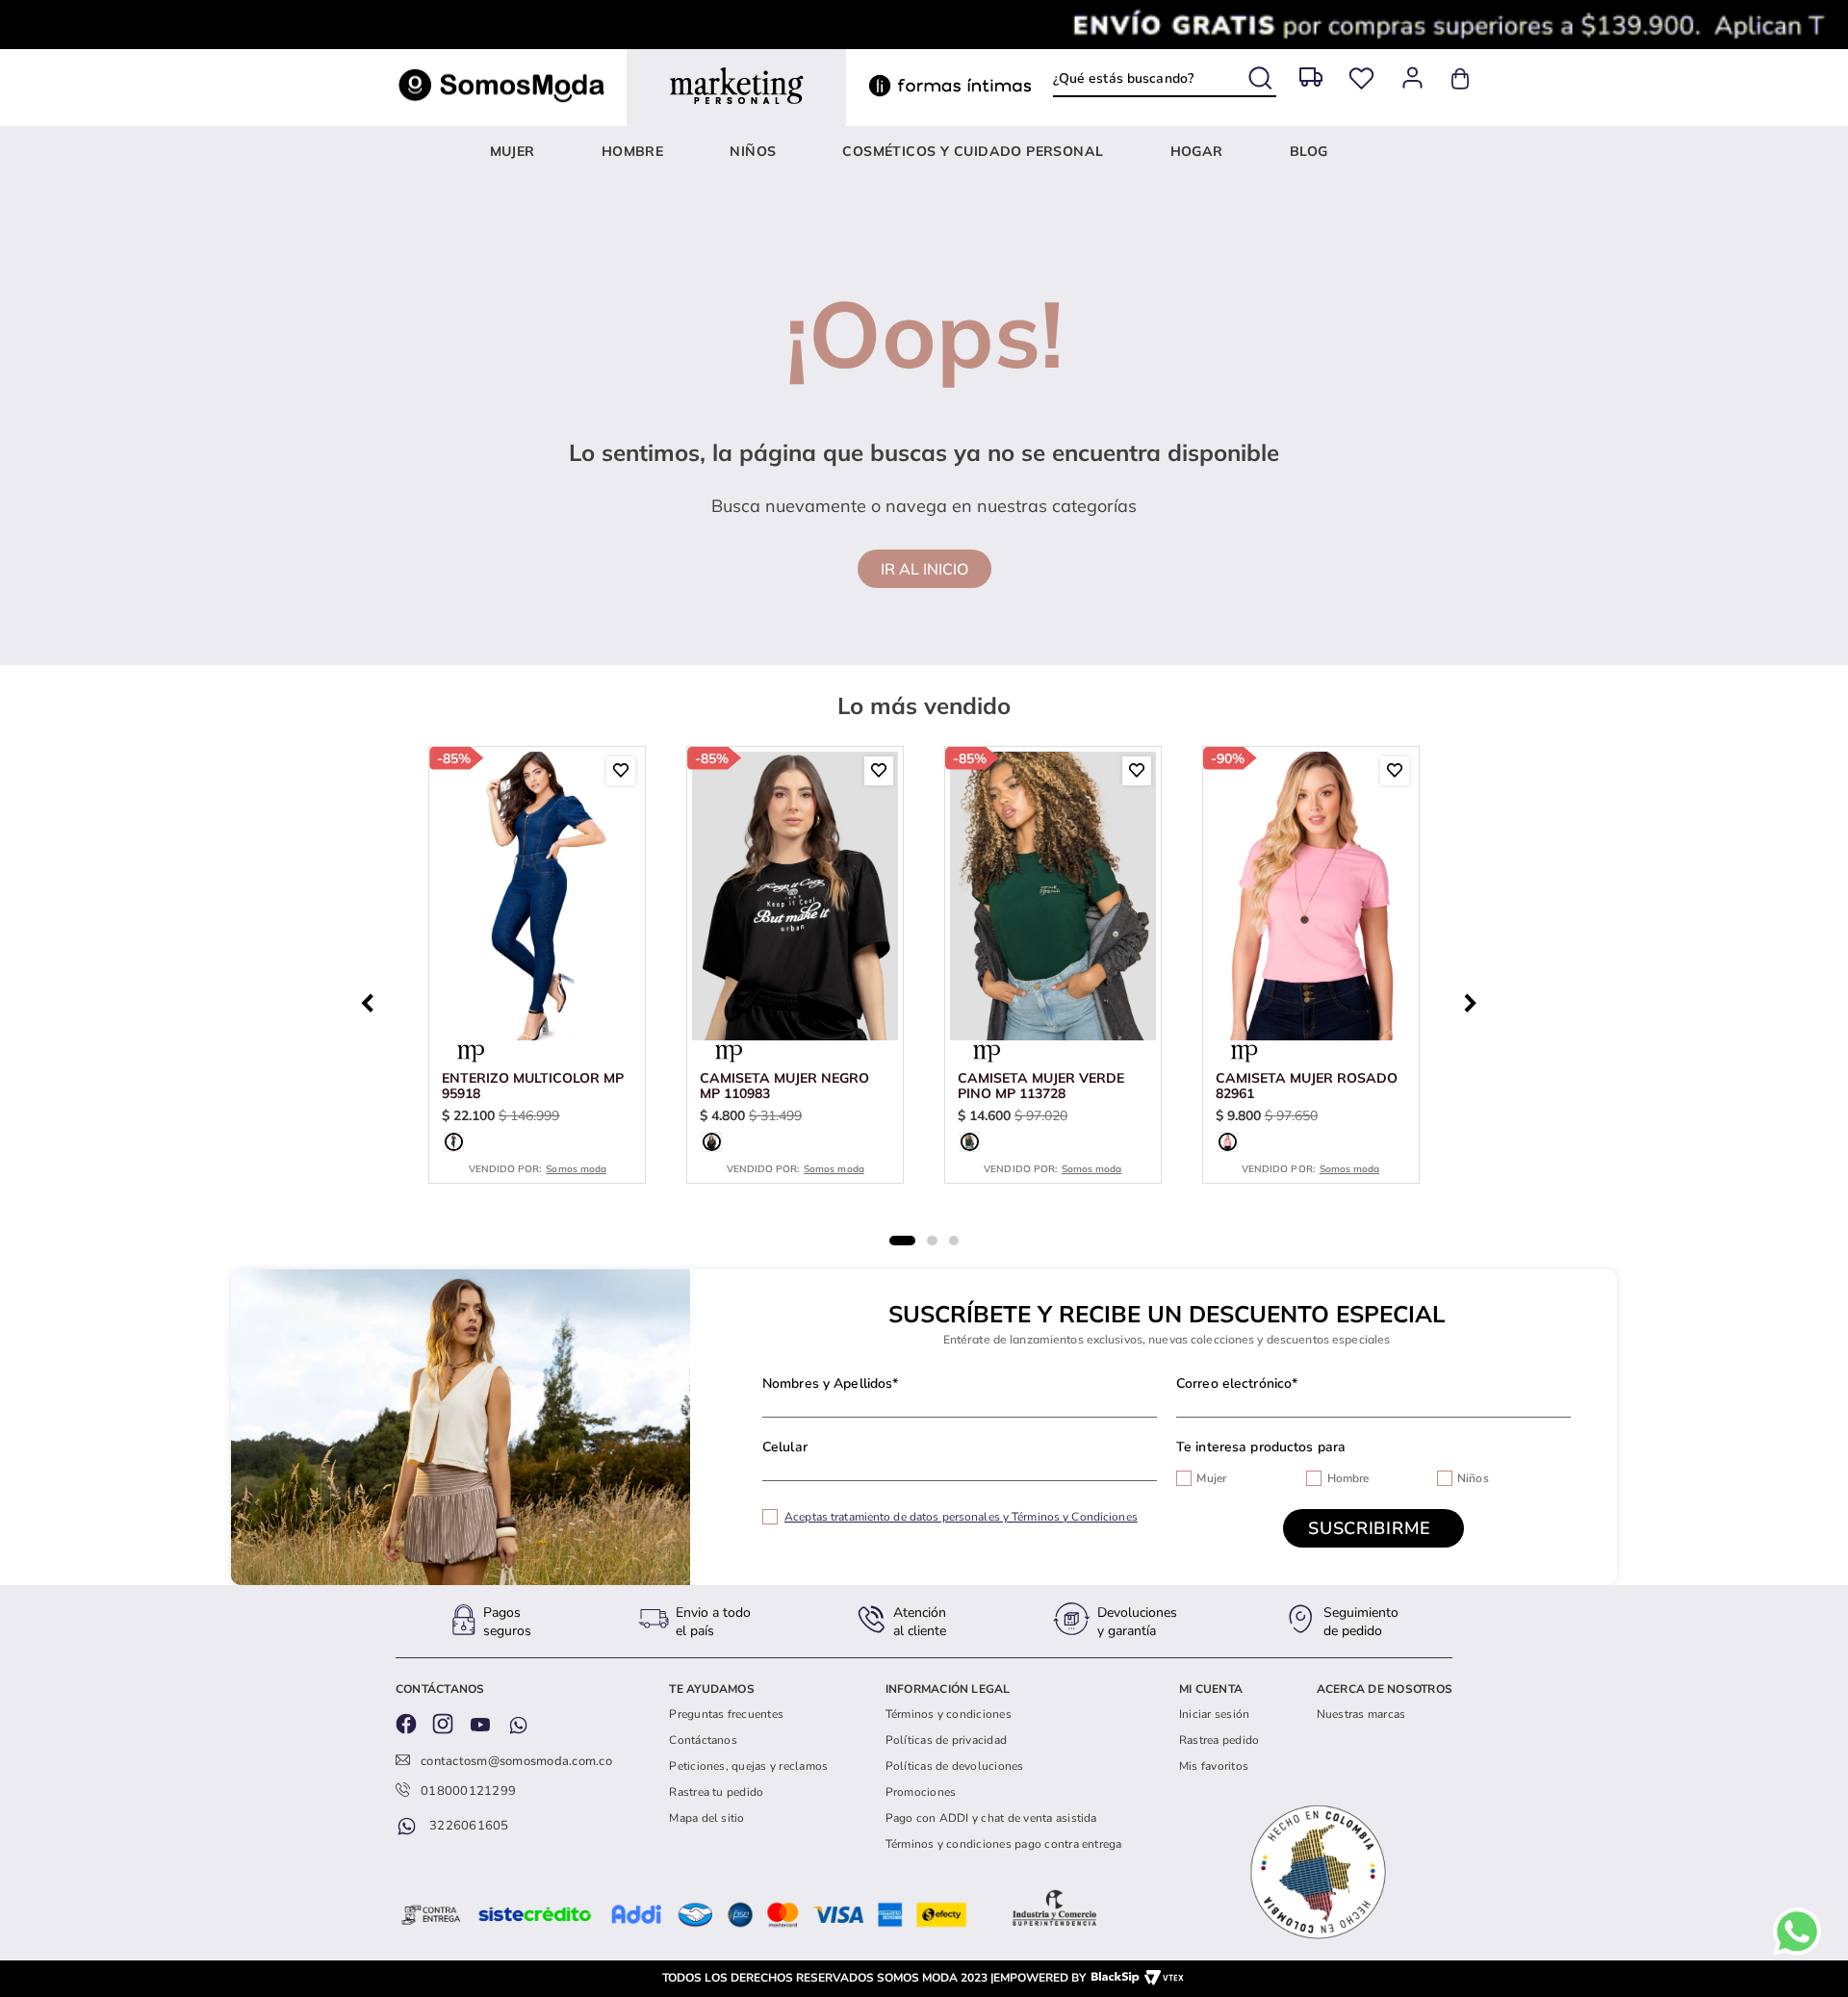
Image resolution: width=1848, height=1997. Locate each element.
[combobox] (1164, 79)
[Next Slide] (1476, 1001)
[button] (454, 1142)
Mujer (1211, 1478)
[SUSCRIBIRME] (1373, 1528)
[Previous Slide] (372, 1001)
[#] (1361, 78)
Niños (1473, 1478)
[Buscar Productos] (1262, 75)
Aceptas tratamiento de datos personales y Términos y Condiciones (961, 1517)
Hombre (1348, 1478)
